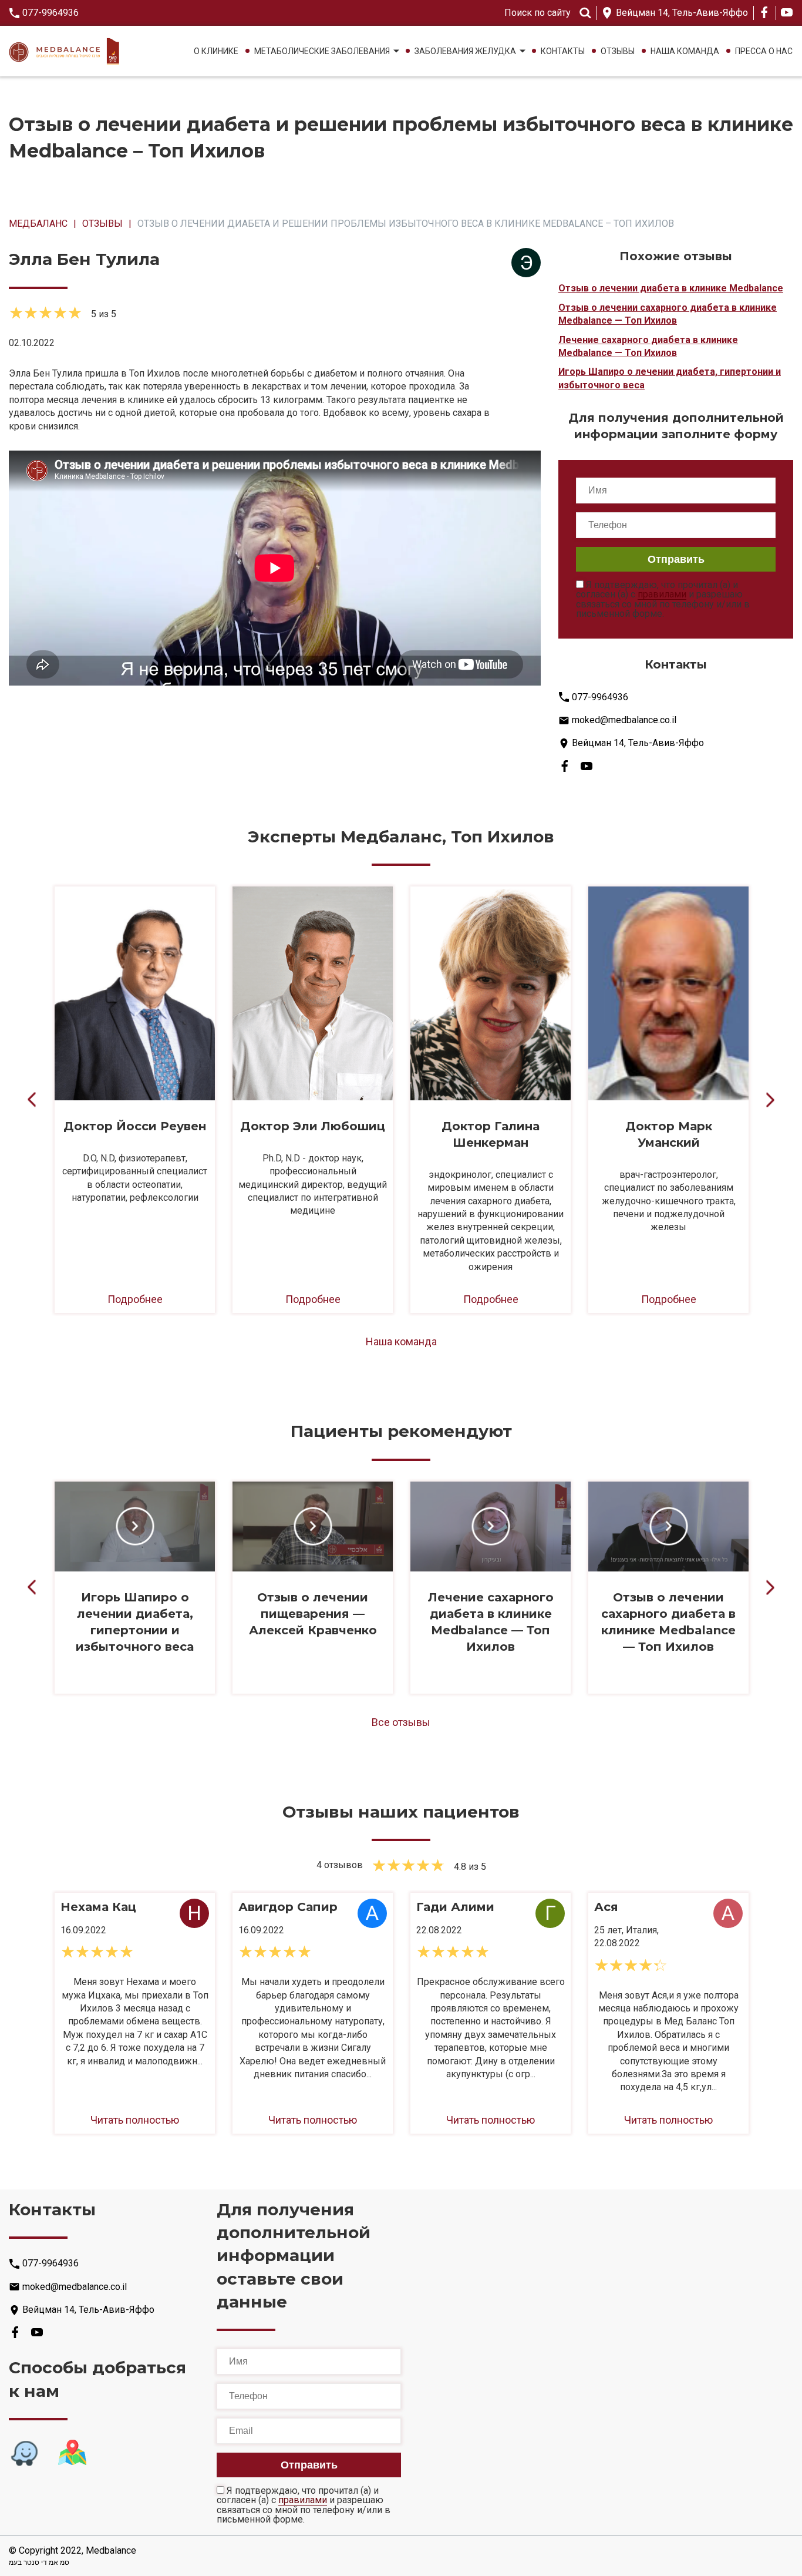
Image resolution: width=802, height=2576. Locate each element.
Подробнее (135, 1299)
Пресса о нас (764, 51)
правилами (662, 595)
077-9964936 (50, 13)
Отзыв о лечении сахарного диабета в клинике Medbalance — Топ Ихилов (668, 314)
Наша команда (685, 51)
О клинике (216, 51)
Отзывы (618, 51)
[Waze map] (24, 2453)
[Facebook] (764, 12)
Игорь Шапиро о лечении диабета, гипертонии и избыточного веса (670, 378)
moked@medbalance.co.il (624, 720)
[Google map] (72, 2453)
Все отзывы (401, 1722)
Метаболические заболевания (322, 51)
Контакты (563, 51)
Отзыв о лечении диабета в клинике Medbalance (671, 288)
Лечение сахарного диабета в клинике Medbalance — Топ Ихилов (648, 346)
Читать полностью (135, 2120)
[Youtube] (787, 12)
